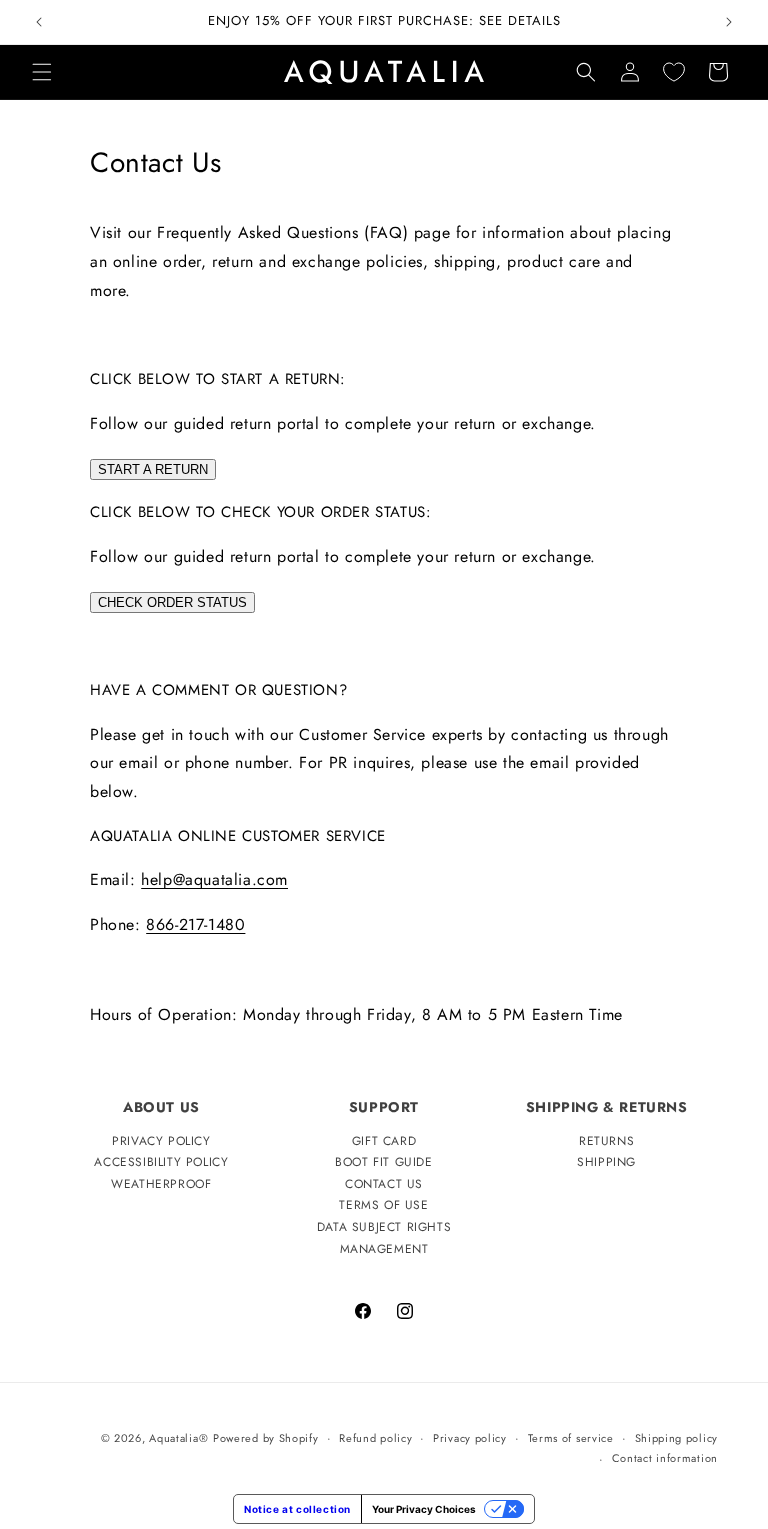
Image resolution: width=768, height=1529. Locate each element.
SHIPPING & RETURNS (607, 1107)
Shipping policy (677, 1438)
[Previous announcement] (39, 22)
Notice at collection (297, 1509)
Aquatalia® (178, 1438)
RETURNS (606, 1141)
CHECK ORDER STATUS (172, 602)
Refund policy (375, 1438)
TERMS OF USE (383, 1205)
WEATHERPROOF (161, 1184)
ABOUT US (161, 1107)
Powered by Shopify (266, 1438)
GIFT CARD (384, 1141)
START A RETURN (153, 469)
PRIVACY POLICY (161, 1141)
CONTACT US (384, 1184)
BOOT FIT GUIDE (383, 1162)
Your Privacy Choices (424, 1509)
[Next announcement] (729, 22)
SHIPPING (606, 1162)
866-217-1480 (195, 924)
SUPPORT (384, 1107)
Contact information (665, 1458)
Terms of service (571, 1438)
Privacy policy (470, 1438)
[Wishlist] (674, 72)
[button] (42, 72)
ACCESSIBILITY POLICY (161, 1162)
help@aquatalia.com (214, 879)
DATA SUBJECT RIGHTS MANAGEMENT (384, 1238)
